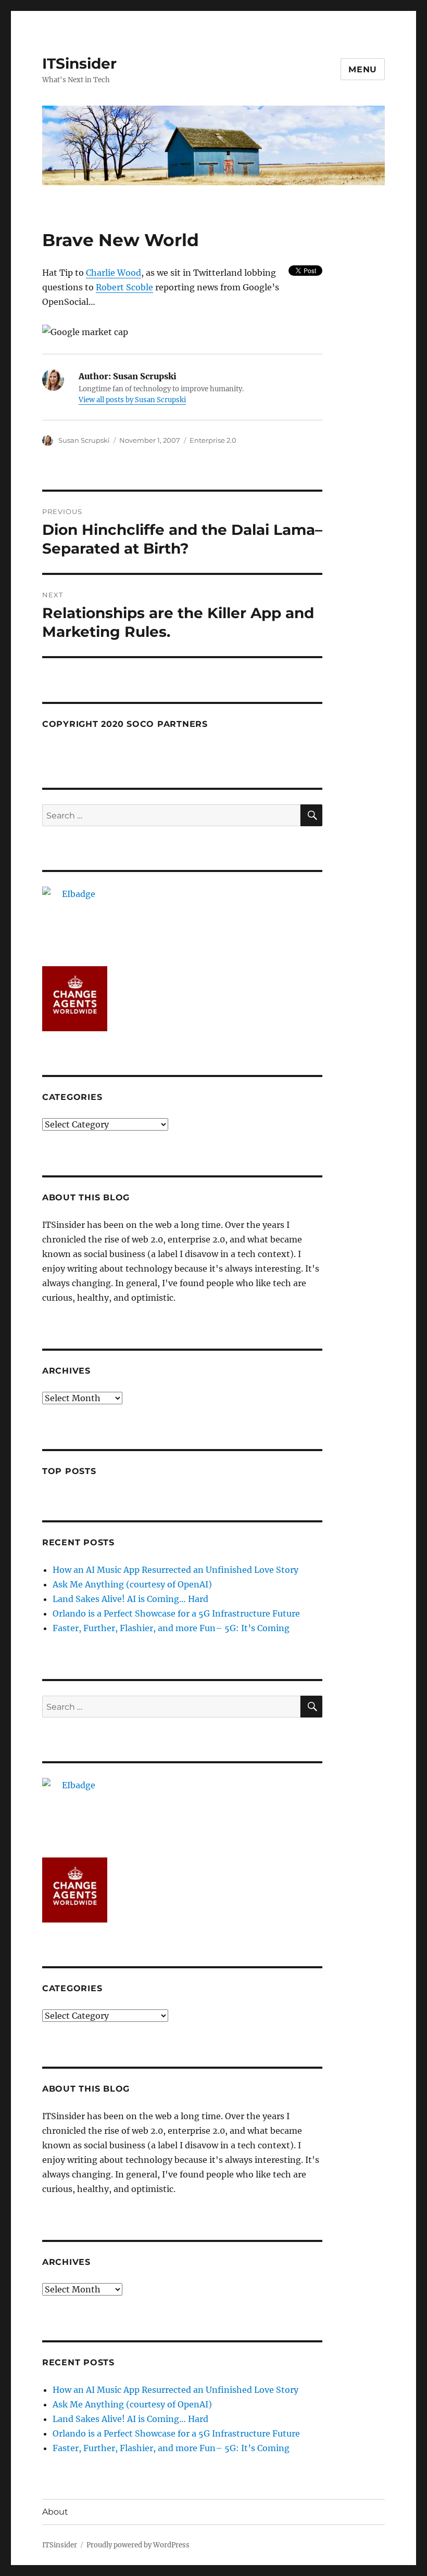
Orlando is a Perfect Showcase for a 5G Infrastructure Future (176, 1613)
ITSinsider (79, 63)
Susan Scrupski (84, 440)
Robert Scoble (124, 287)
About (55, 2512)
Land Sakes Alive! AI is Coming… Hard (130, 1599)
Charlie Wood (114, 273)
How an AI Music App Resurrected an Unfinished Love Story (175, 1570)
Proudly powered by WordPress (138, 2545)
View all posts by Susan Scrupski (132, 400)
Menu (363, 69)
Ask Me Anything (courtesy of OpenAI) (132, 1584)
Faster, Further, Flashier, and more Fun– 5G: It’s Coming (171, 1628)
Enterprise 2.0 (213, 440)
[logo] (183, 919)
